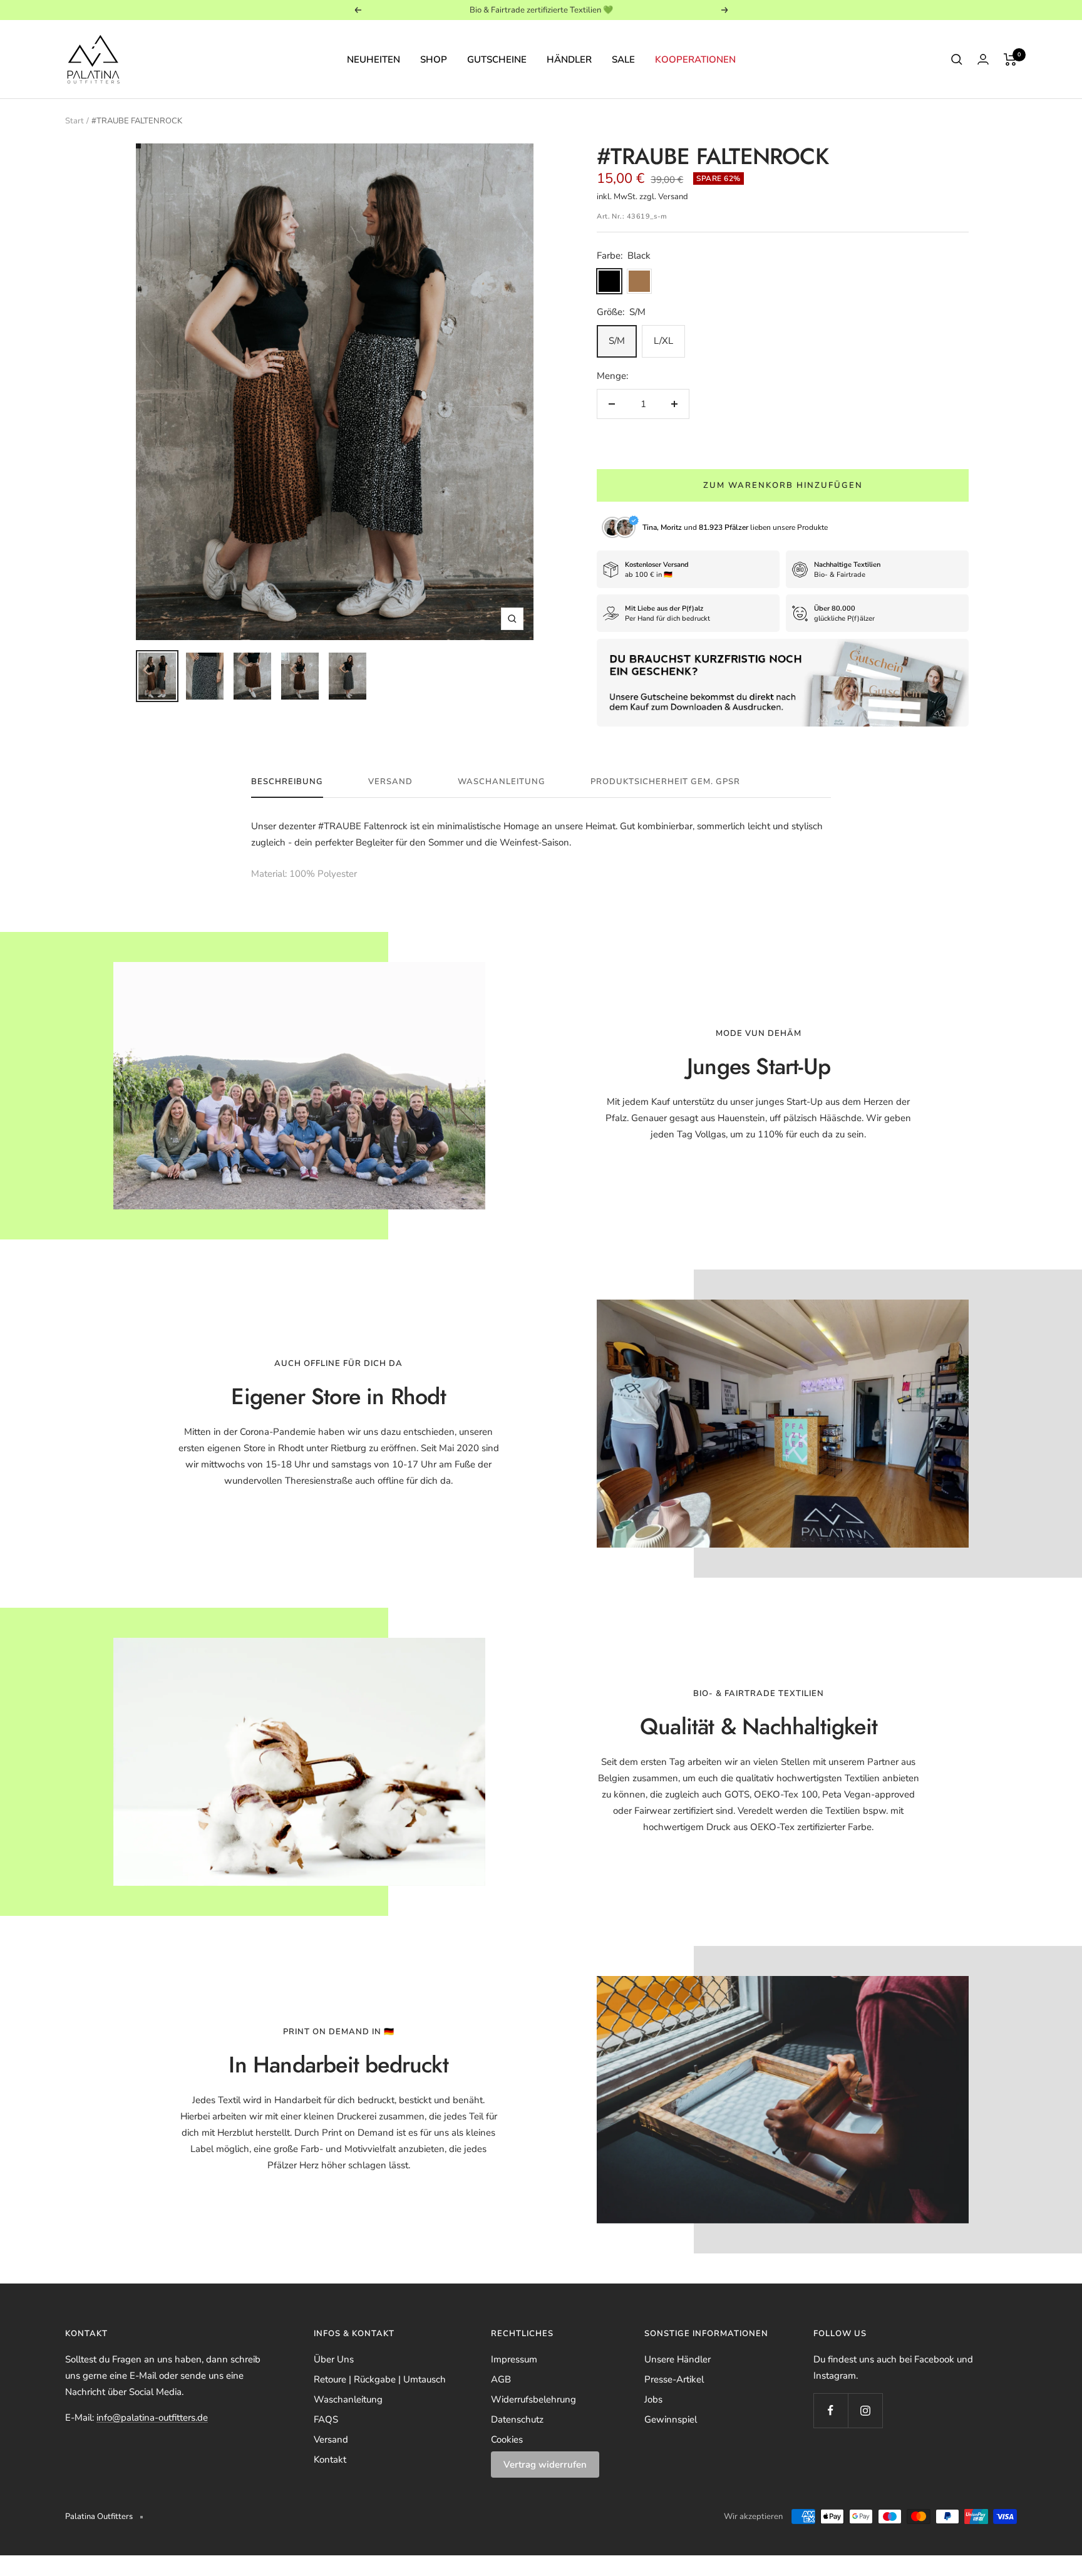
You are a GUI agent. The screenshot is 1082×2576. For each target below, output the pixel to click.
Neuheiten (374, 59)
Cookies (507, 2439)
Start (75, 121)
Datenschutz (517, 2419)
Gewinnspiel (671, 2419)
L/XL (663, 341)
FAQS (326, 2419)
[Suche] (957, 59)
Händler (569, 59)
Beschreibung (287, 782)
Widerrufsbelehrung (533, 2399)
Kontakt (330, 2460)
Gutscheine (497, 59)
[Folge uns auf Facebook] (831, 2410)
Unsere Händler (678, 2359)
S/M (617, 341)
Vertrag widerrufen (545, 2465)
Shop (434, 59)
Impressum (514, 2359)
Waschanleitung (502, 782)
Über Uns (334, 2359)
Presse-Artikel (674, 2379)
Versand (390, 782)
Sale (623, 59)
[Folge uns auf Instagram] (865, 2410)
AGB (501, 2379)
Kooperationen (695, 59)
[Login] (983, 59)
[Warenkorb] (1010, 59)
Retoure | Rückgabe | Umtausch (380, 2379)
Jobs (653, 2399)
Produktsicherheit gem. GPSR (665, 782)
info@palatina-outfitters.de (152, 2418)
